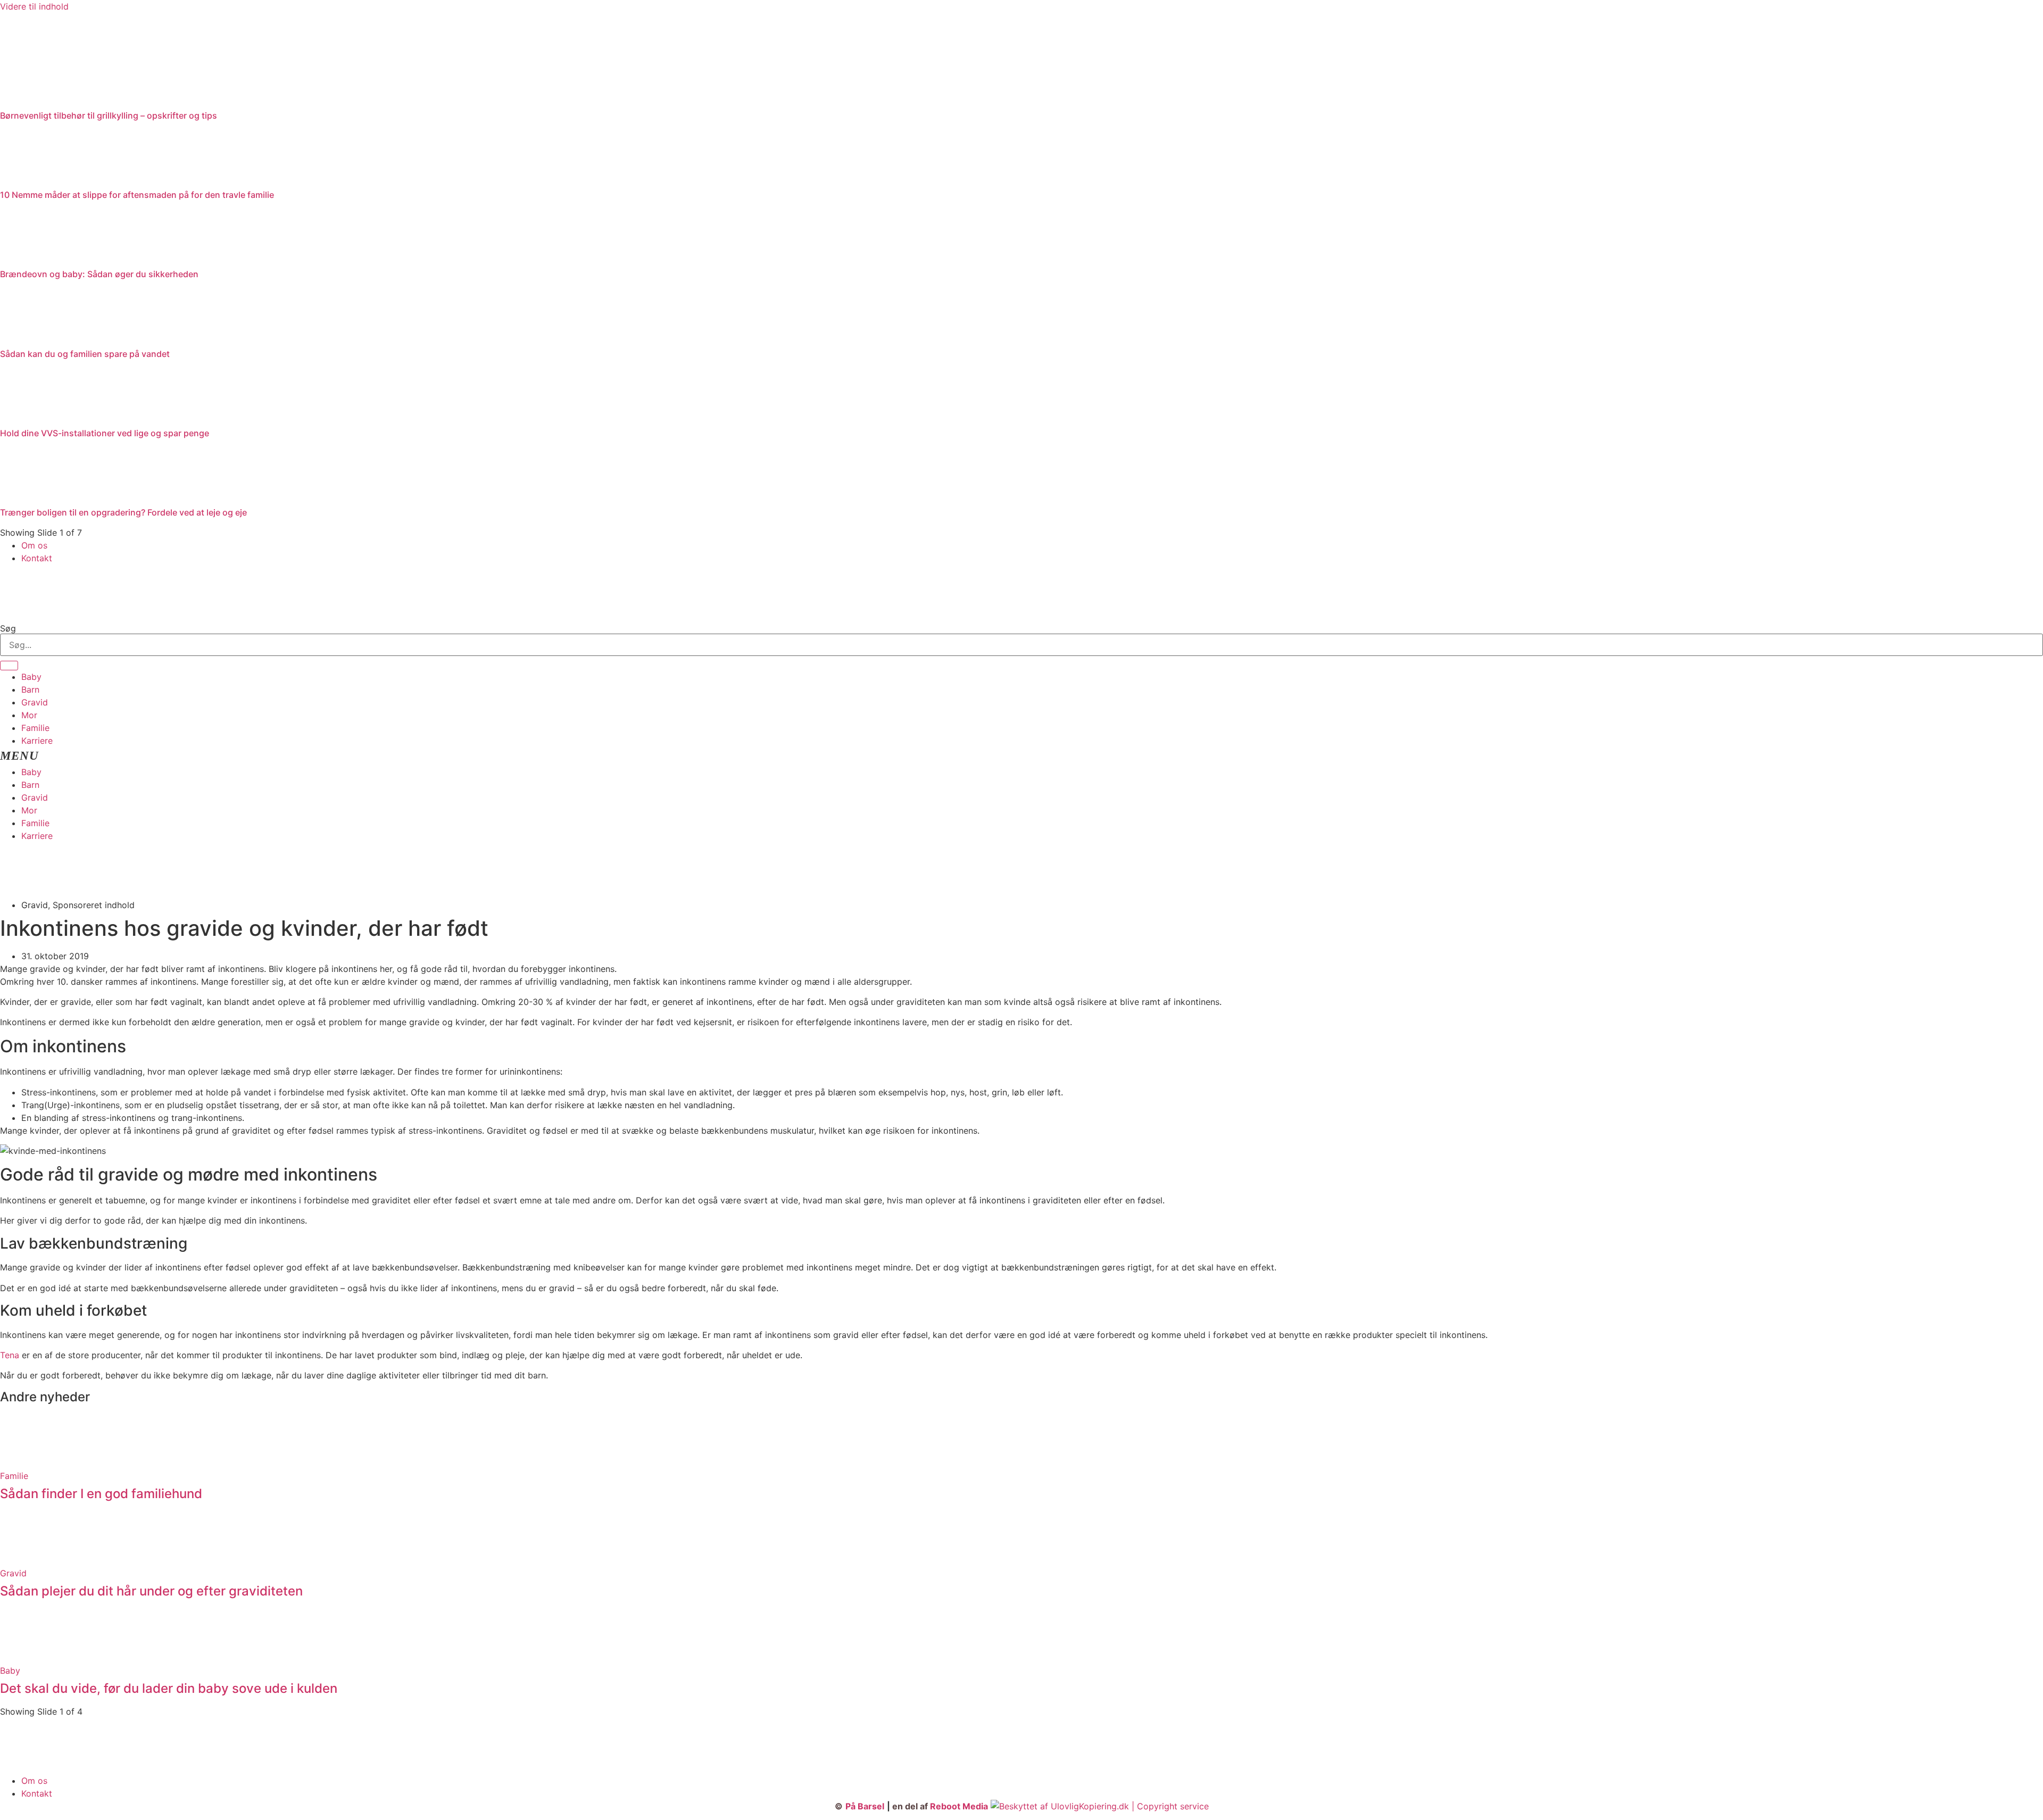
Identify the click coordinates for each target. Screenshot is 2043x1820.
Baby (31, 677)
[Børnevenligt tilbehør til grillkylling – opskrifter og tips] (80, 100)
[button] (1021, 756)
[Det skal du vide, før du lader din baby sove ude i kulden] (27, 1658)
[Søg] (9, 666)
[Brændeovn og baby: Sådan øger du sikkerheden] (27, 259)
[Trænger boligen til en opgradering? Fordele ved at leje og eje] (27, 497)
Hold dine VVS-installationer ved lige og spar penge (105, 433)
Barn (30, 689)
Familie (35, 728)
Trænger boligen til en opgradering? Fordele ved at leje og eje (123, 512)
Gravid (35, 702)
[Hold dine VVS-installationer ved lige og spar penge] (27, 418)
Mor (29, 715)
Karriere (37, 741)
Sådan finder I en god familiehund (101, 1494)
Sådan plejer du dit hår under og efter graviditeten (151, 1591)
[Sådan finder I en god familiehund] (27, 1463)
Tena (10, 1355)
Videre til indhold (34, 6)
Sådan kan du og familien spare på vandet (85, 354)
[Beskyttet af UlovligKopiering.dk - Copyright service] (1100, 1806)
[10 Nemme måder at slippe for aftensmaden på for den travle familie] (27, 179)
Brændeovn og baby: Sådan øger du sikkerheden (99, 274)
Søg (8, 628)
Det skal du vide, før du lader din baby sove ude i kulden (169, 1688)
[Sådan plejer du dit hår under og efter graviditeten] (27, 1560)
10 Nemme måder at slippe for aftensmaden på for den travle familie (137, 195)
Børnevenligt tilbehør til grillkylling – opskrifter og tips (109, 115)
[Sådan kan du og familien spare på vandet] (27, 338)
